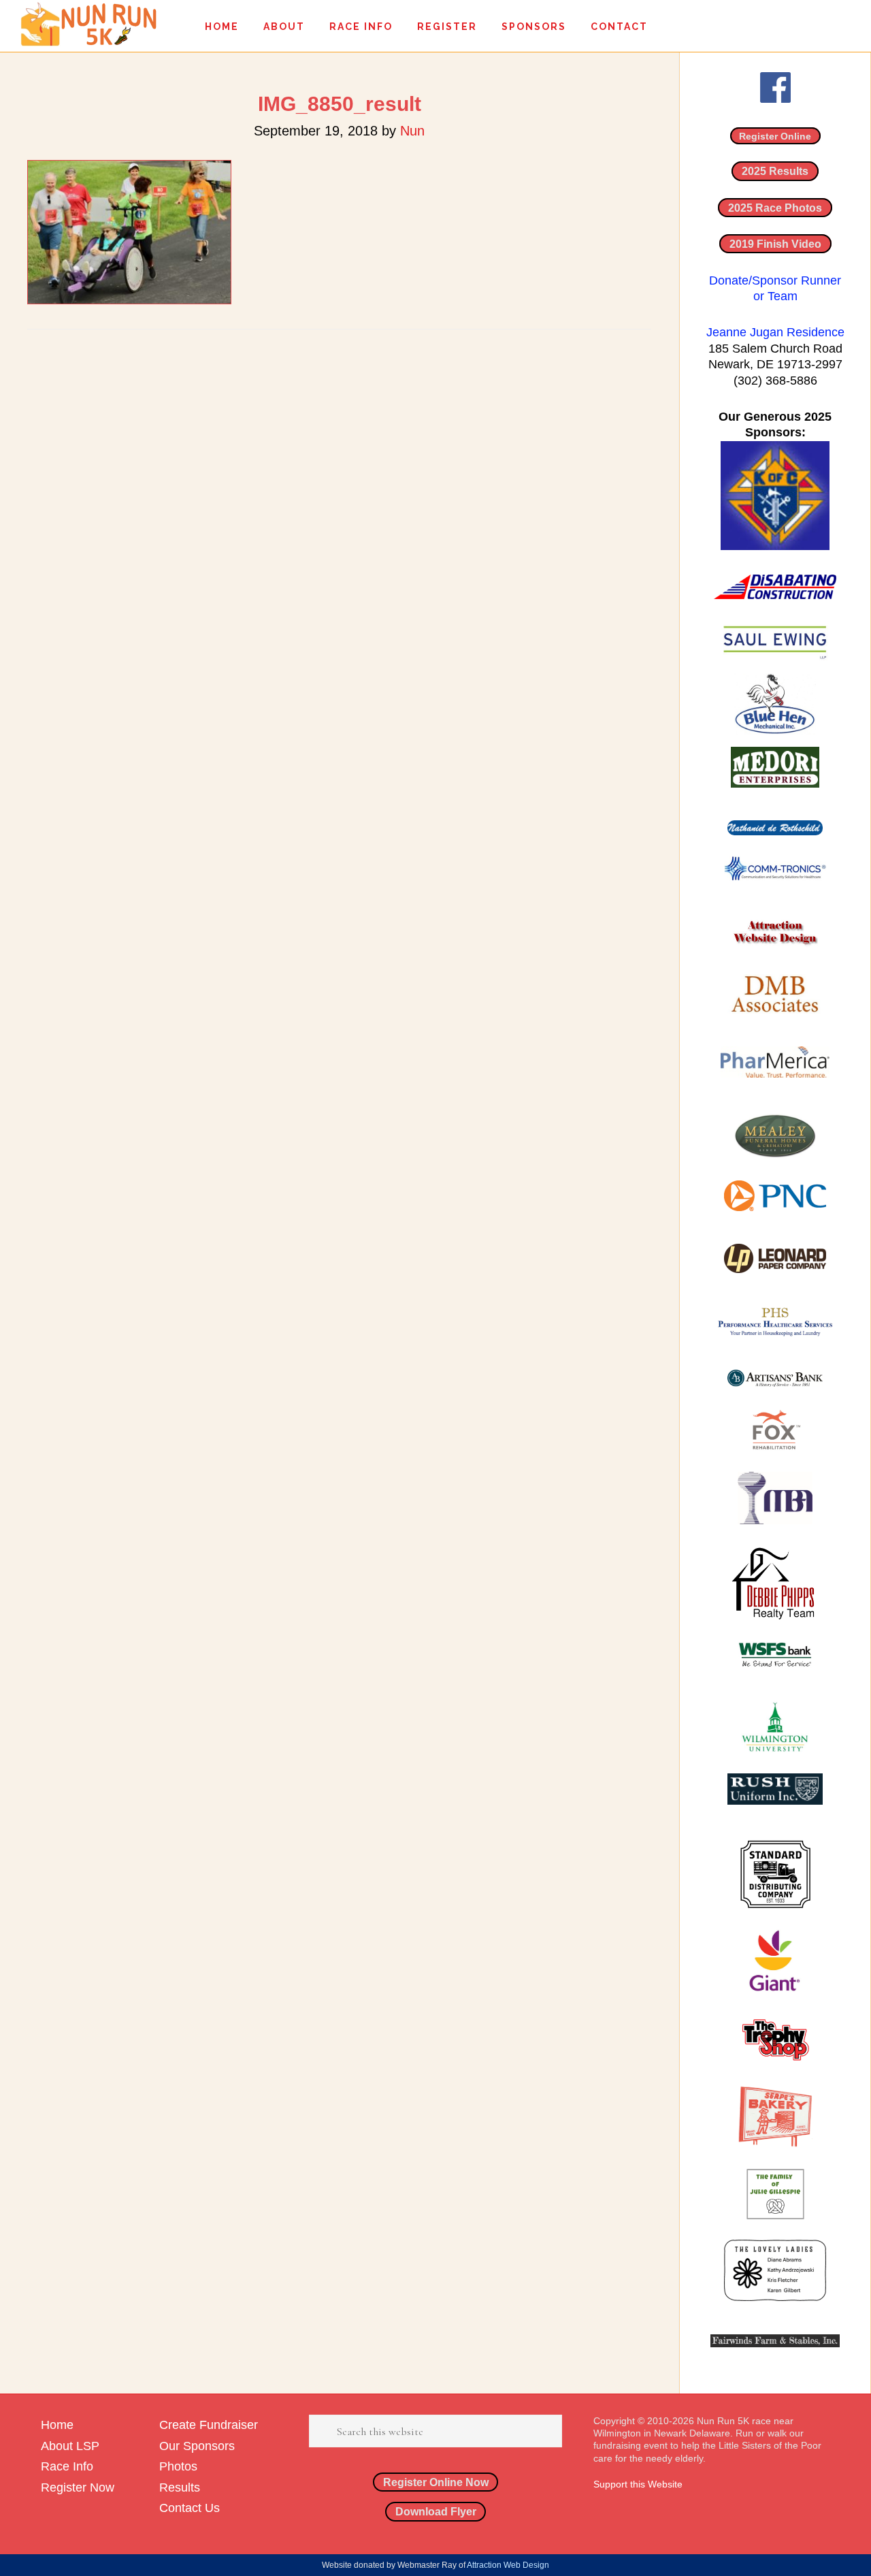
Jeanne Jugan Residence (775, 332)
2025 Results (775, 171)
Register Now (78, 2488)
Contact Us (190, 2508)
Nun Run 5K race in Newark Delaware (88, 24)
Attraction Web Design (508, 2565)
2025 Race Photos (775, 208)
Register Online (775, 136)
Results (180, 2488)
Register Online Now (436, 2482)
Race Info (67, 2466)
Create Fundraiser (209, 2425)
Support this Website (638, 2484)
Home (57, 2425)
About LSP (70, 2446)
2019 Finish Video (775, 244)
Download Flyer (436, 2511)
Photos (178, 2466)
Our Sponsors (197, 2446)
